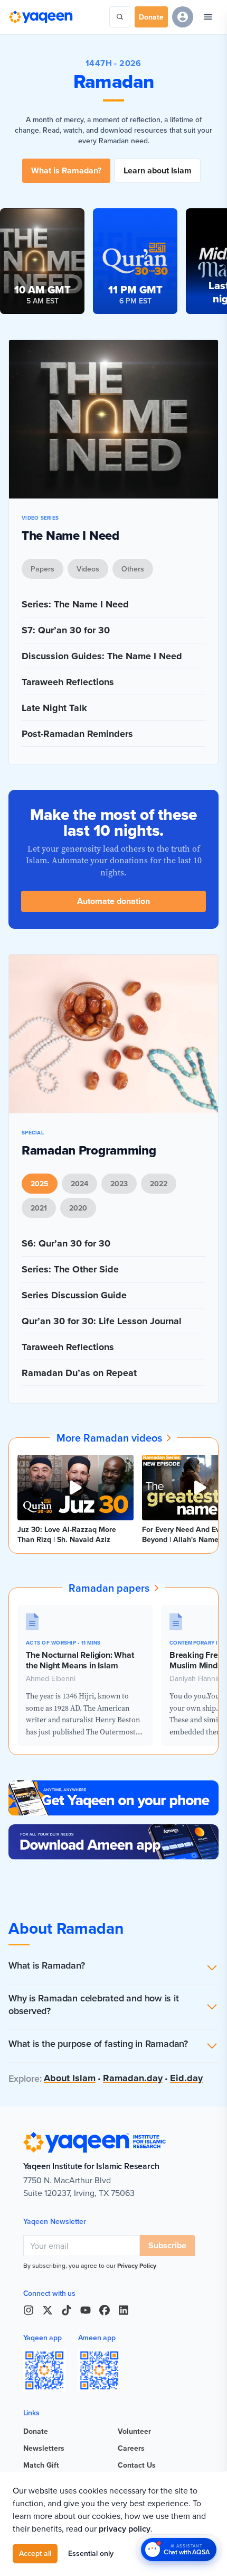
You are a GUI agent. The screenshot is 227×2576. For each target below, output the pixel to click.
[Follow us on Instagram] (29, 2310)
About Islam (70, 2078)
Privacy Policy (137, 2265)
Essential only (91, 2553)
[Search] (120, 17)
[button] (113, 1968)
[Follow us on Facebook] (105, 2310)
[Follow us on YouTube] (86, 2310)
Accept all (35, 2553)
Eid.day (186, 2078)
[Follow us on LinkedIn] (124, 2310)
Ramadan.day (133, 2078)
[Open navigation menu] (208, 17)
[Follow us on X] (48, 2310)
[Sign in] (183, 17)
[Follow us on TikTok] (67, 2310)
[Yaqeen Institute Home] (41, 17)
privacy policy (125, 2529)
